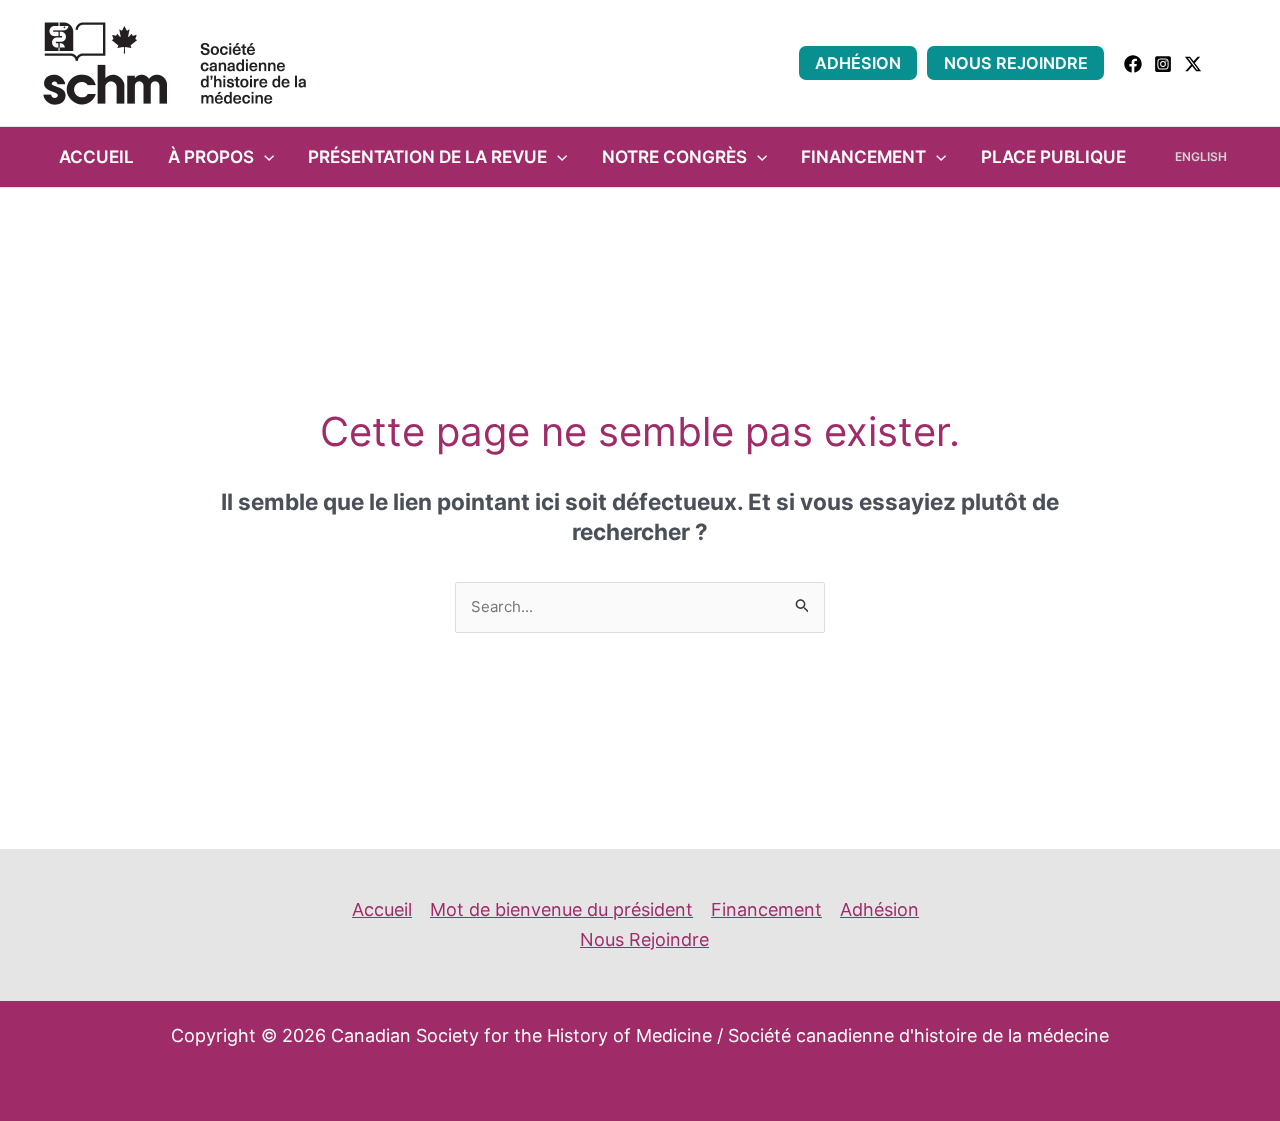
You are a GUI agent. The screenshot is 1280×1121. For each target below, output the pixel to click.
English (1201, 156)
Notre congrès (674, 156)
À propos (211, 156)
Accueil (96, 156)
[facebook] (1133, 64)
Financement (863, 156)
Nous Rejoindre (1016, 63)
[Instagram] (1163, 64)
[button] (1231, 63)
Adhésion (858, 63)
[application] (264, 157)
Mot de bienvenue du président (561, 909)
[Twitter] (1193, 64)
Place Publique (1053, 156)
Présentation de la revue (427, 156)
